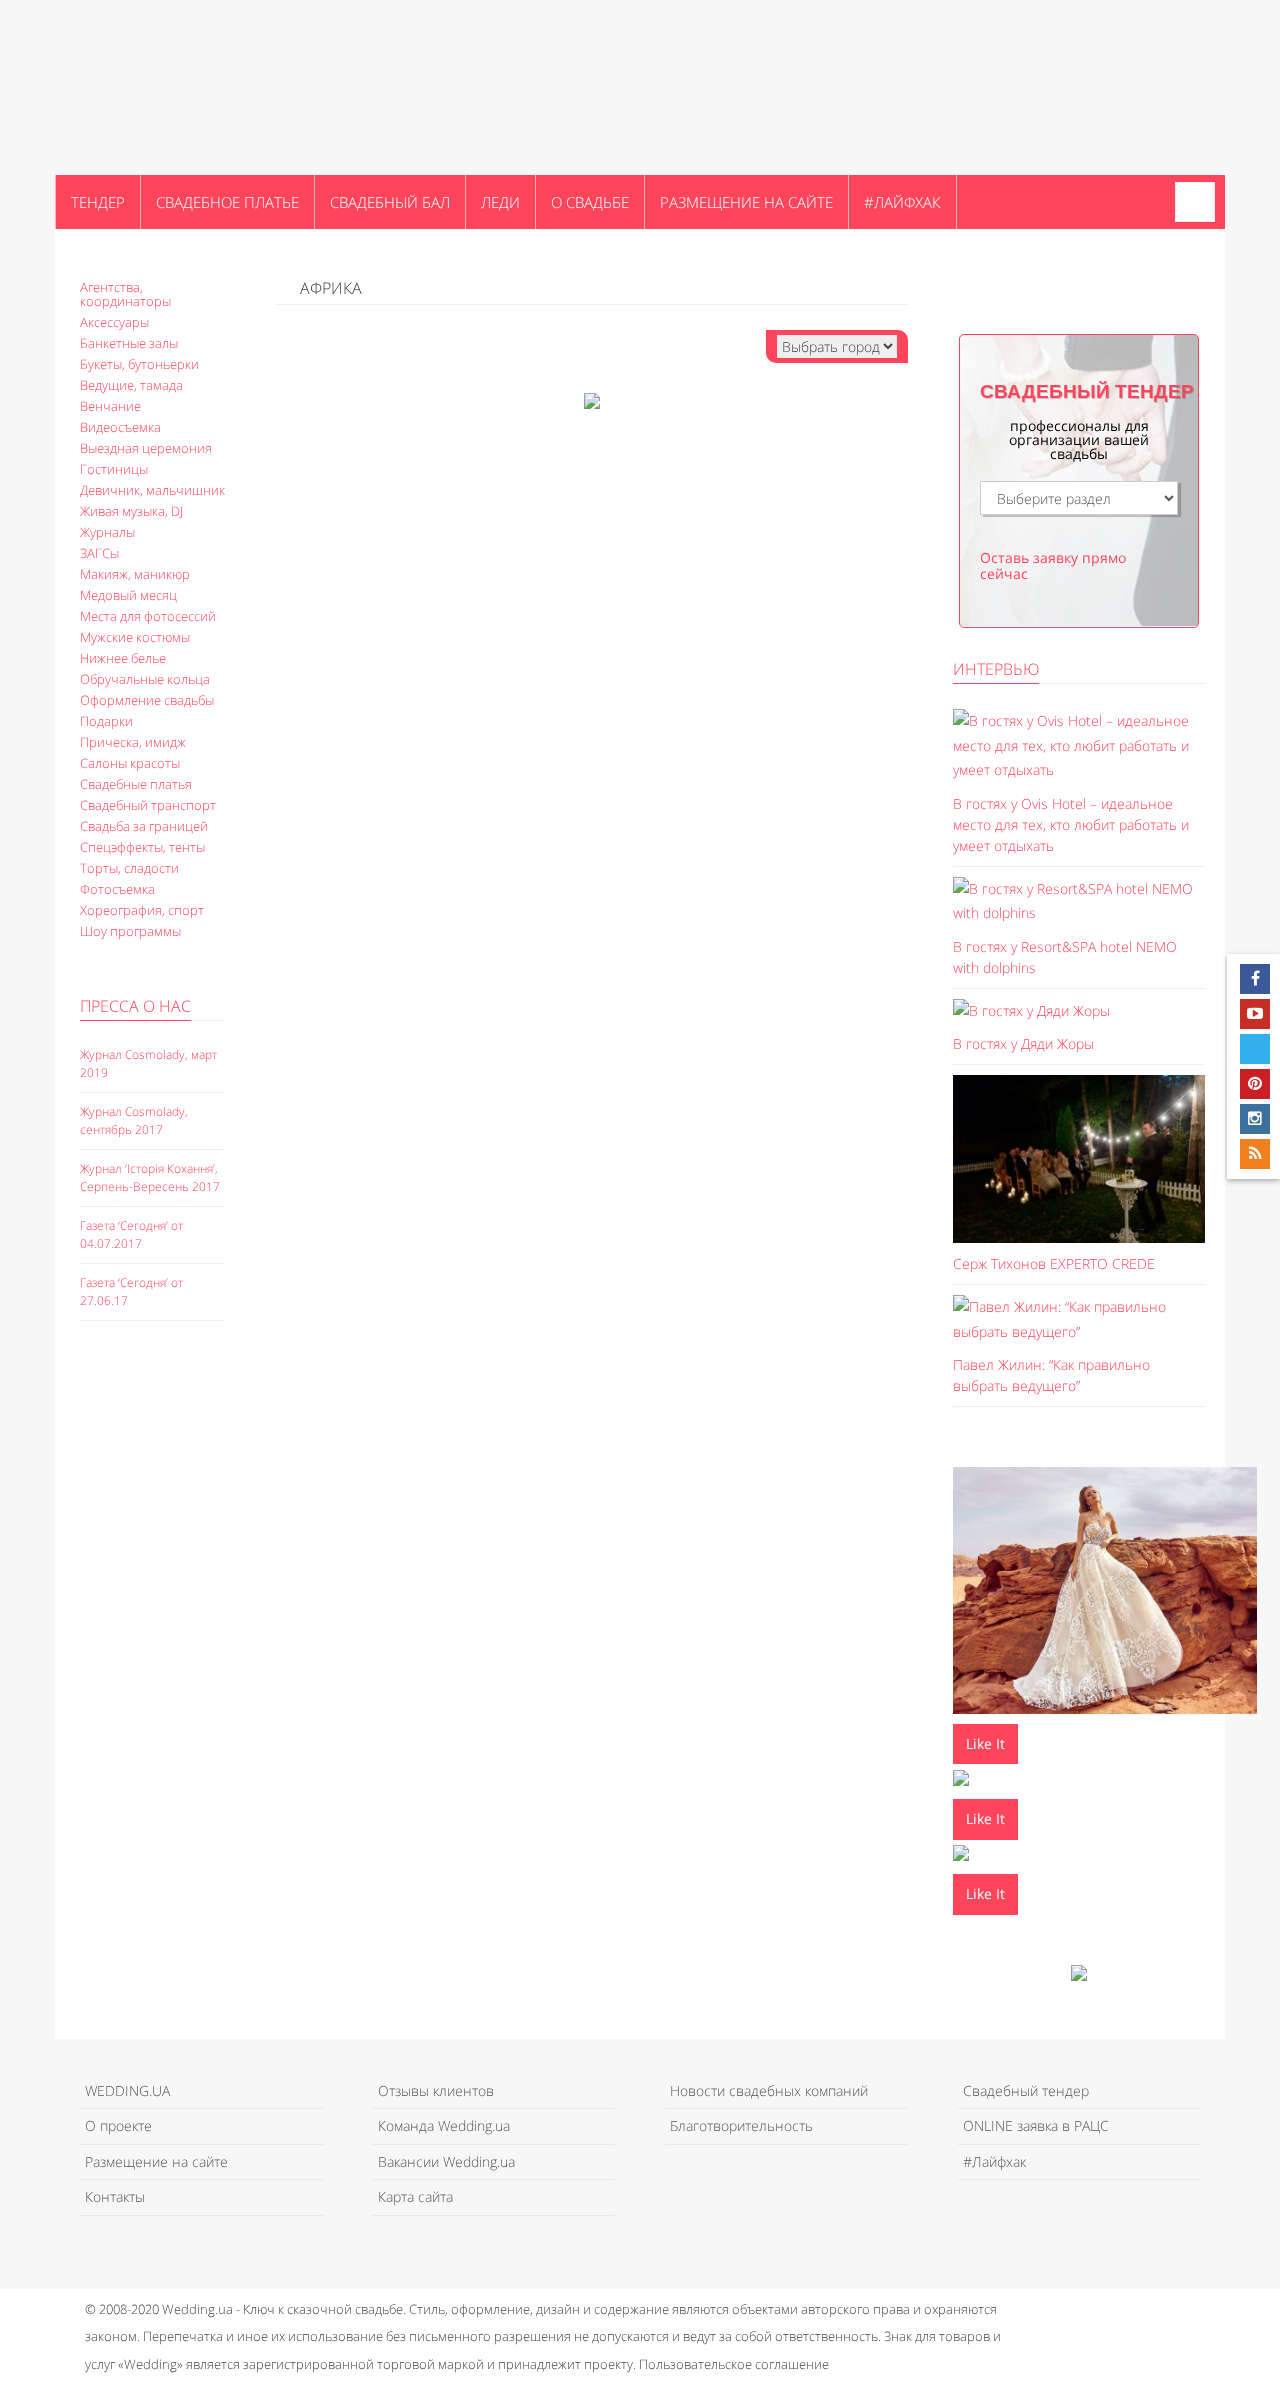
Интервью (996, 669)
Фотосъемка (117, 889)
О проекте (118, 2125)
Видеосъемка (120, 427)
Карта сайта (415, 2196)
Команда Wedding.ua (444, 2125)
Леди (500, 202)
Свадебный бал (390, 202)
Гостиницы (114, 469)
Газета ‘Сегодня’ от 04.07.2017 (131, 1234)
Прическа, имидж (133, 742)
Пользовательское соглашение (734, 2364)
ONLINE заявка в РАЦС (1036, 2125)
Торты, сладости (129, 868)
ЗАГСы (99, 553)
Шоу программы (130, 931)
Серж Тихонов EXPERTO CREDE (1054, 1263)
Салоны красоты (130, 763)
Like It (985, 1743)
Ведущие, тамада (131, 385)
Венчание (110, 406)
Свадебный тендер (1026, 2090)
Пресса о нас (135, 1006)
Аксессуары (114, 322)
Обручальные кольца (145, 679)
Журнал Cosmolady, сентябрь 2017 (134, 1120)
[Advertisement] (160, 1681)
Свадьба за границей (144, 826)
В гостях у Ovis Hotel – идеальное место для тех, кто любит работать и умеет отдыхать (1071, 824)
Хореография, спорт (142, 910)
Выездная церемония (146, 448)
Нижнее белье (123, 658)
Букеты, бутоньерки (139, 364)
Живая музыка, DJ (131, 511)
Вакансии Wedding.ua (446, 2161)
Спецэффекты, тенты (142, 847)
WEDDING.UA (127, 2090)
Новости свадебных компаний (769, 2090)
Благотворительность (741, 2125)
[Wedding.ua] (155, 87)
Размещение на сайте (746, 202)
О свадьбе (590, 202)
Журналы (107, 532)
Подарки (106, 721)
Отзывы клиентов (436, 2090)
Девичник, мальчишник (152, 490)
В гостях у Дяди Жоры (1023, 1043)
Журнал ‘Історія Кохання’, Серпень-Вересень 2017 (150, 1177)
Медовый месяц (128, 595)
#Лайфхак (902, 202)
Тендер (98, 202)
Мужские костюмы (135, 637)
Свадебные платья (136, 784)
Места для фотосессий (148, 616)
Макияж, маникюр (135, 574)
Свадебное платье (227, 202)
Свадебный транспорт (148, 805)
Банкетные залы (129, 343)
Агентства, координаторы (125, 294)
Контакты (115, 2196)
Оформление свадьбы (147, 700)
